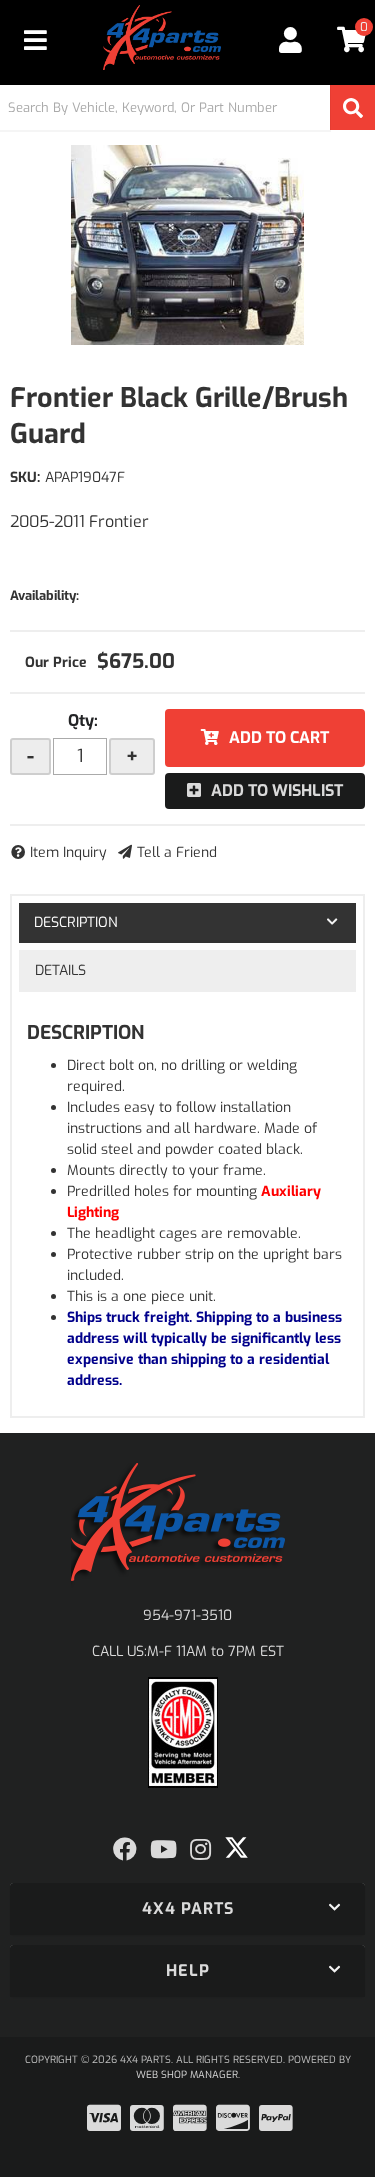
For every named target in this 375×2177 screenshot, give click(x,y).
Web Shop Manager (187, 2074)
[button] (187, 107)
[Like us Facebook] (125, 1850)
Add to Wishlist (277, 790)
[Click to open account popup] (291, 40)
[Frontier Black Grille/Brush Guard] (187, 245)
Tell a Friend (177, 852)
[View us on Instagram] (200, 1850)
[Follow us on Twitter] (236, 1848)
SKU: (25, 477)
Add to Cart (279, 737)
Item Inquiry (68, 852)
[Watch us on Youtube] (163, 1850)
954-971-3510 (187, 1615)
